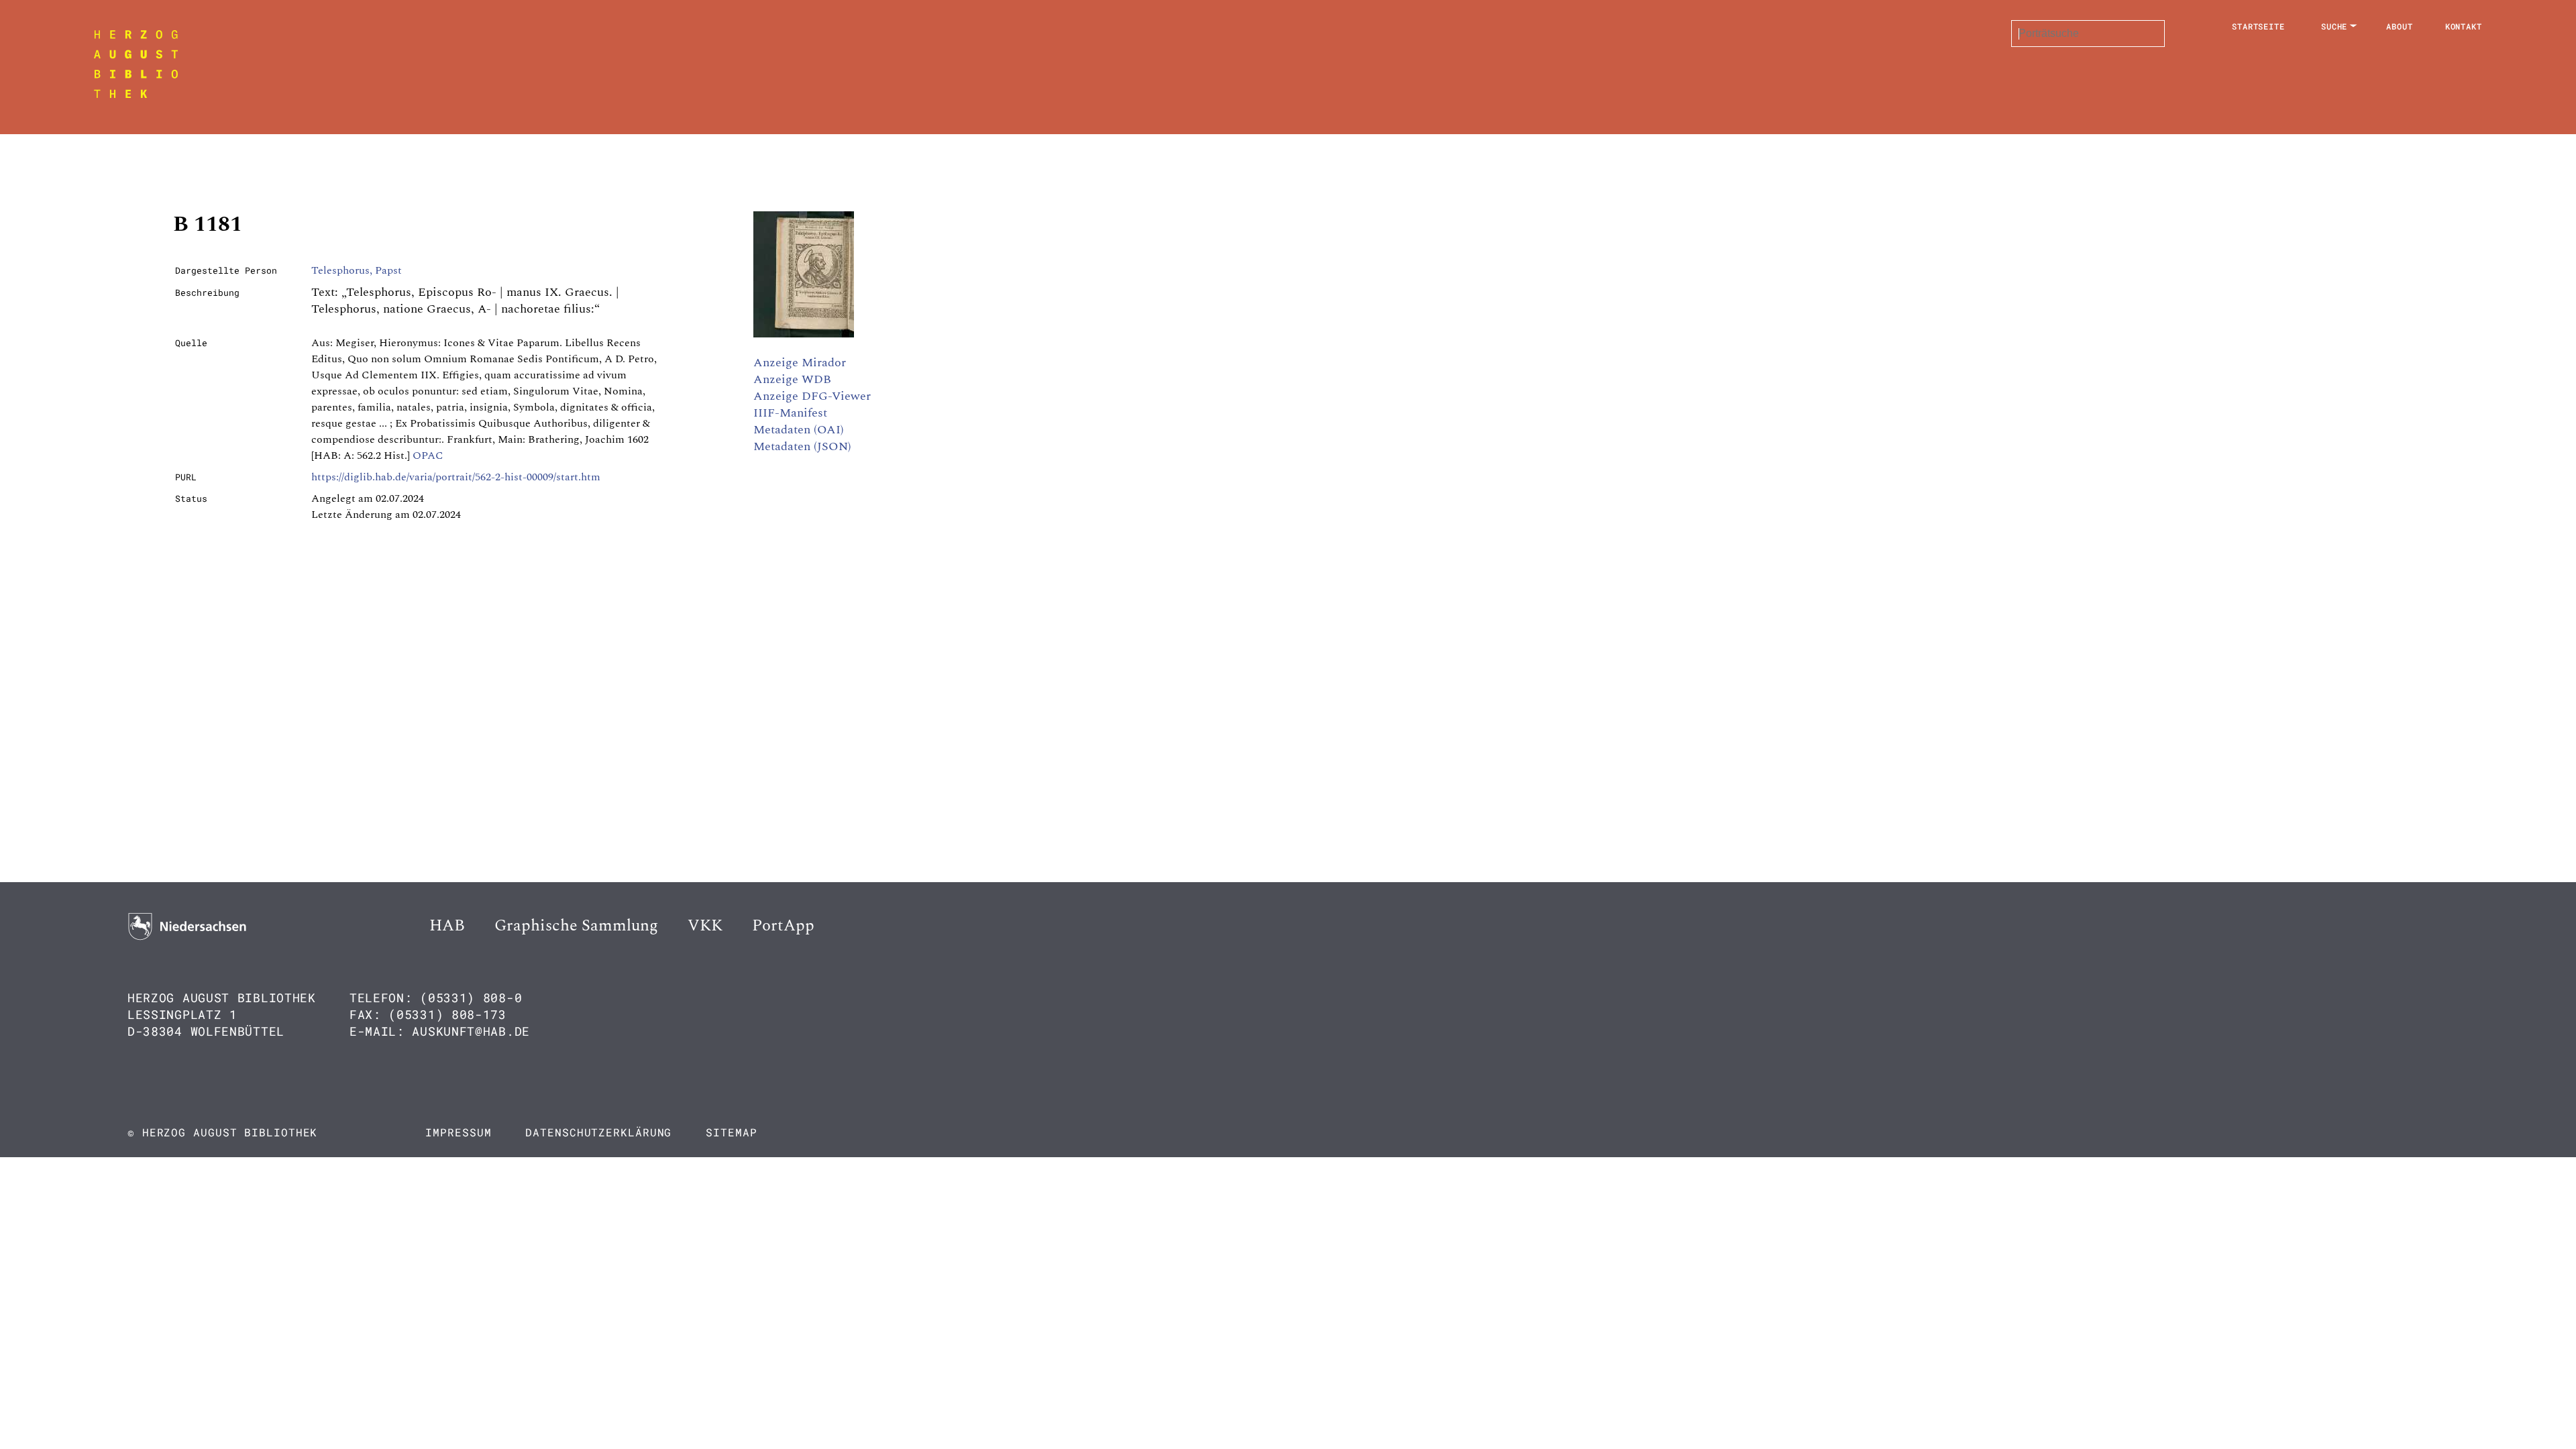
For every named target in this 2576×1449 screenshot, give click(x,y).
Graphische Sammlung (576, 926)
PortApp (783, 926)
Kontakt (2464, 26)
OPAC (428, 455)
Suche (2334, 26)
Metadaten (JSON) (802, 446)
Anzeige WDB (792, 379)
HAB (447, 926)
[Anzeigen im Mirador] (804, 334)
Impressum (458, 1132)
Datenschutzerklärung (598, 1132)
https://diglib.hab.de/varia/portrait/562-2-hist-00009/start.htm (456, 477)
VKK (705, 926)
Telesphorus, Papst (357, 270)
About (2400, 26)
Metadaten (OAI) (799, 430)
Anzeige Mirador (800, 363)
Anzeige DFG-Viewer (812, 396)
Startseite (2258, 26)
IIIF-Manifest (790, 413)
